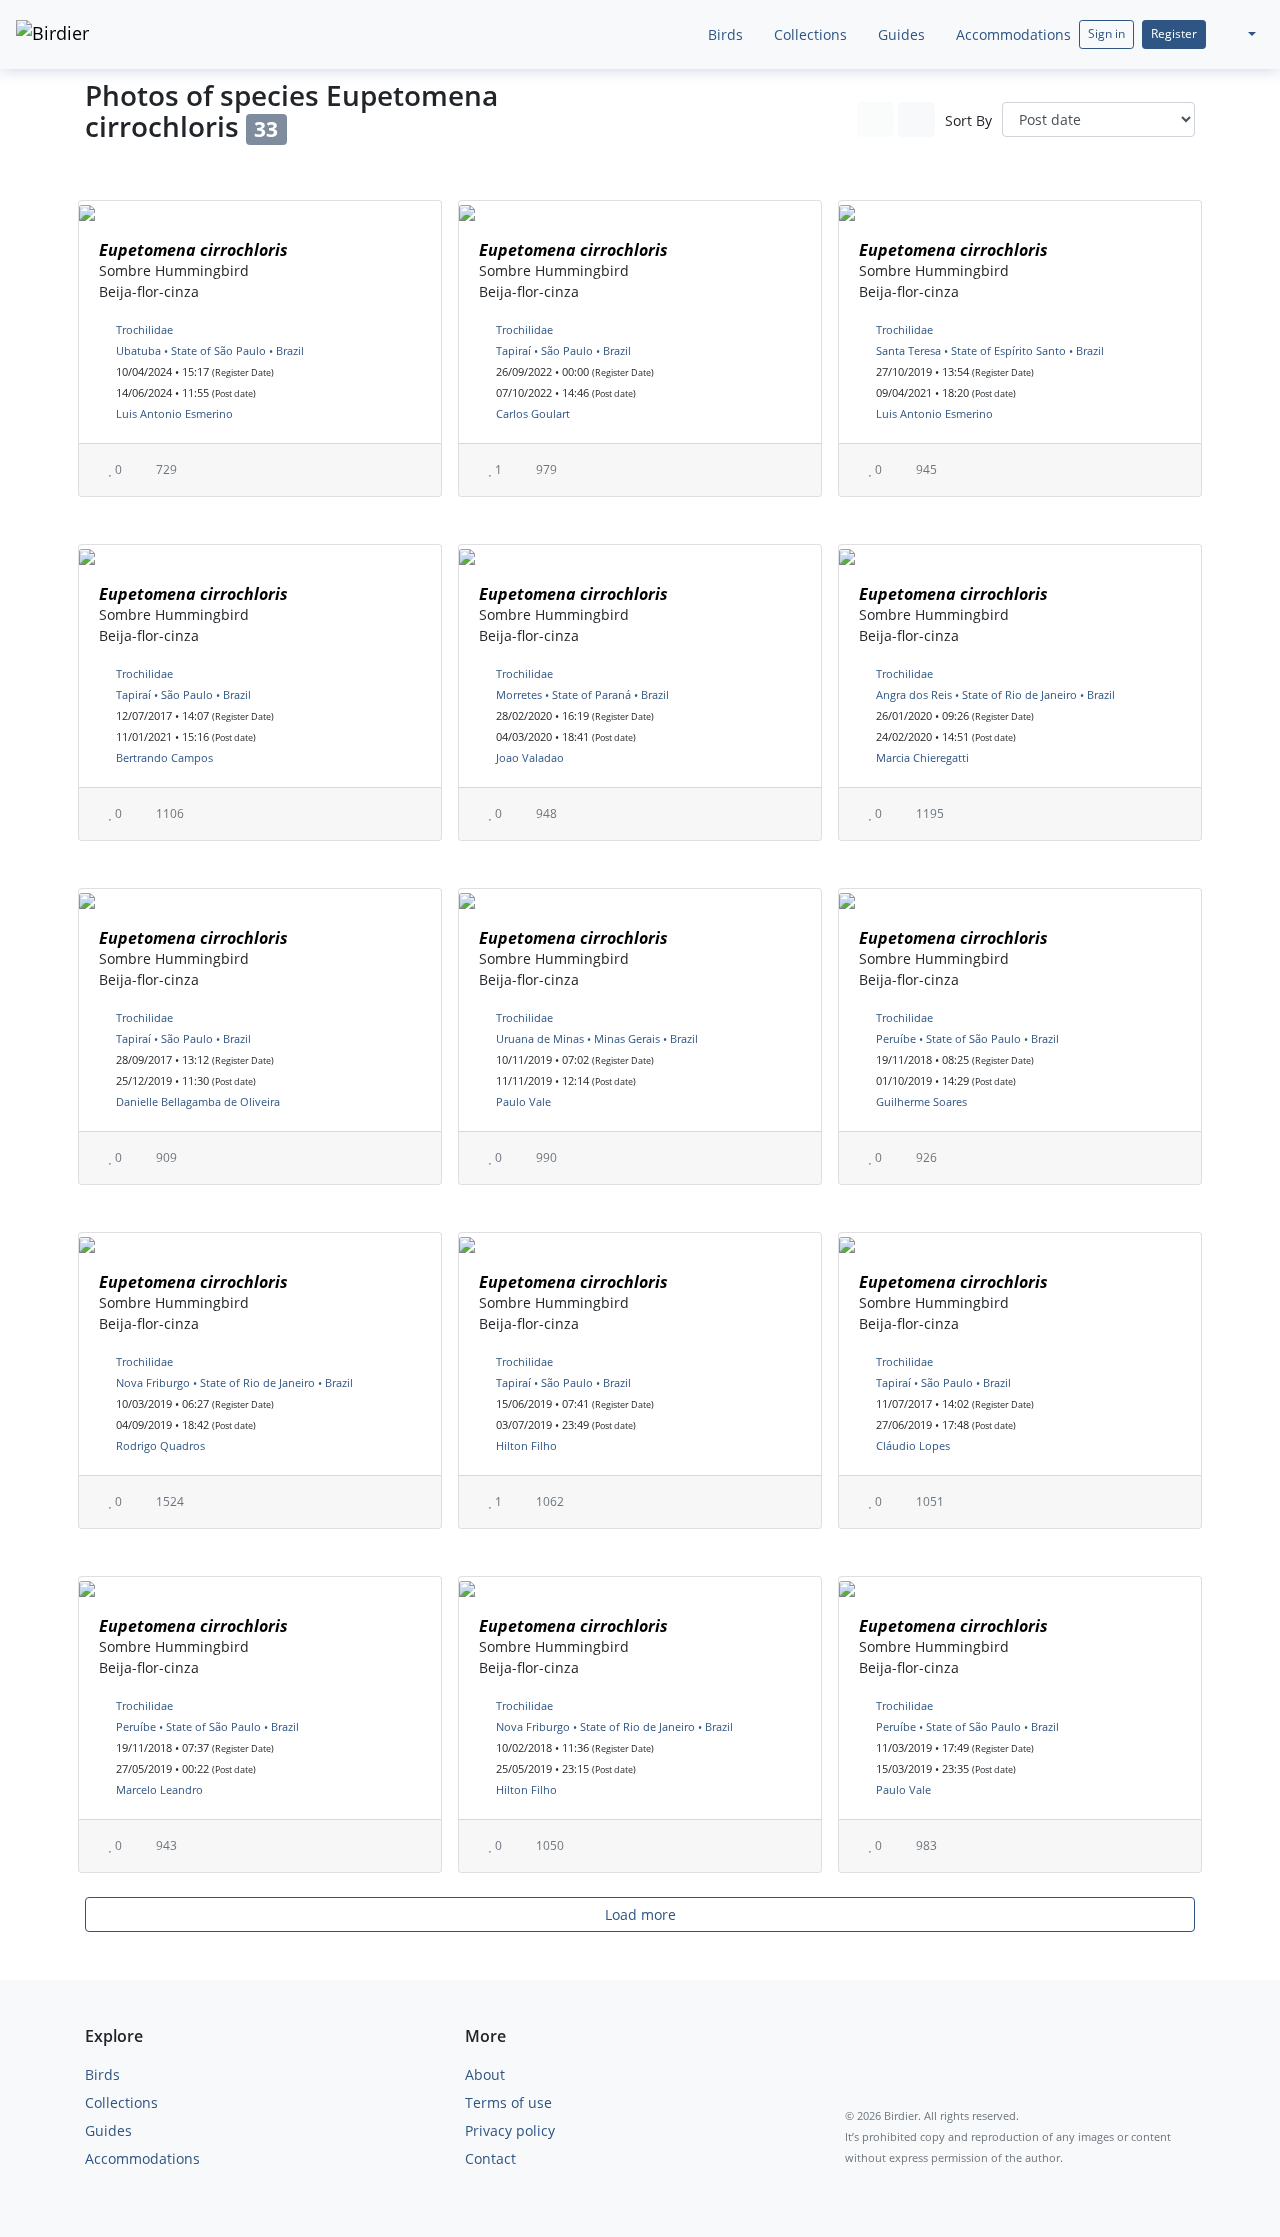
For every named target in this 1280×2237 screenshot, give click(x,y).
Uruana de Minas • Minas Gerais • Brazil (597, 1038)
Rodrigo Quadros (160, 1445)
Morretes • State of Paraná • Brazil (582, 694)
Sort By (968, 120)
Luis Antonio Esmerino (174, 413)
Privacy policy (510, 2130)
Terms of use (508, 2102)
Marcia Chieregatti (922, 757)
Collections (808, 34)
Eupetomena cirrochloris (193, 250)
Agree (959, 2174)
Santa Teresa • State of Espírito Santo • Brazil (990, 350)
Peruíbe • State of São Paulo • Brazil (967, 1038)
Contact (490, 2158)
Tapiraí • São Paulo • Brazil (563, 350)
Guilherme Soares (921, 1101)
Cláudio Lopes (913, 1445)
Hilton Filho (526, 1445)
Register (1174, 33)
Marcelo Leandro (159, 1789)
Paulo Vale (523, 1101)
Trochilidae (144, 329)
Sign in (1106, 33)
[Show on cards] (875, 119)
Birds (723, 34)
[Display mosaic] (916, 119)
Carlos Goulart (533, 413)
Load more (640, 1914)
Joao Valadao (530, 757)
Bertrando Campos (164, 757)
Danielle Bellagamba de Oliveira (198, 1101)
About (485, 2074)
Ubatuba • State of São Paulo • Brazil (210, 350)
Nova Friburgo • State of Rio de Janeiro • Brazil (234, 1382)
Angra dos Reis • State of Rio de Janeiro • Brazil (995, 694)
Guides (899, 34)
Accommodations (1011, 34)
